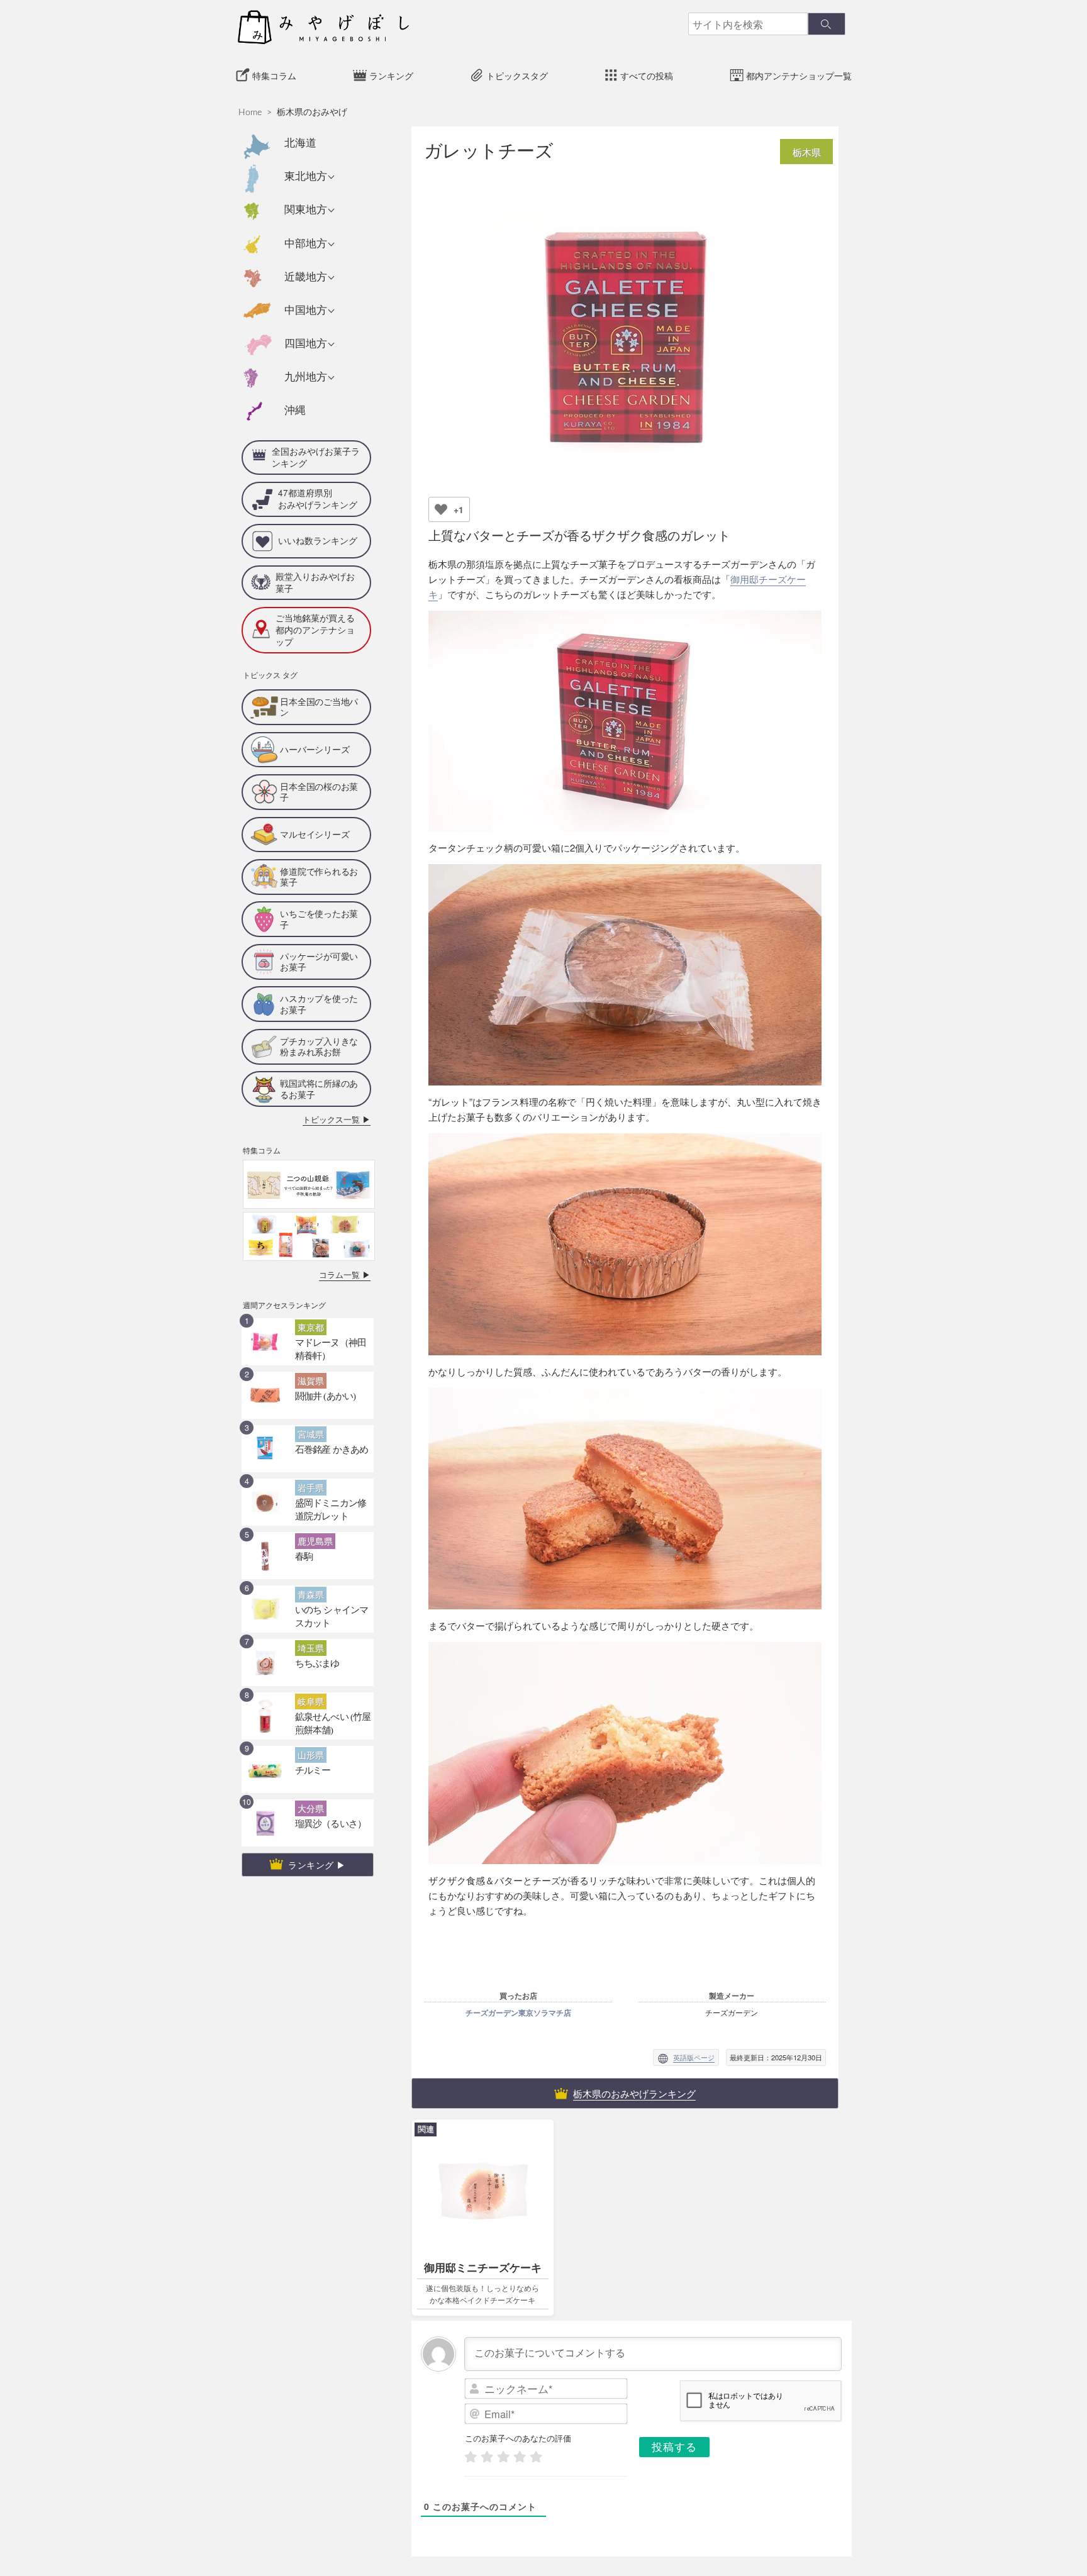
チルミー (309, 1725)
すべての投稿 (647, 76)
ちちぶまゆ (313, 1618)
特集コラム (274, 76)
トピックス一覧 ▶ (344, 1078)
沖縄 (295, 410)
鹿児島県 (311, 1497)
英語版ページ (694, 2057)
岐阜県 (308, 1657)
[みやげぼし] (323, 26)
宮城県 (308, 1390)
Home (250, 113)
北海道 (300, 143)
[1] (471, 2457)
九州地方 (306, 377)
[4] (520, 2457)
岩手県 (308, 1443)
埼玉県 (308, 1604)
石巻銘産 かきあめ (324, 1404)
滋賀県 (308, 1336)
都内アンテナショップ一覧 (799, 76)
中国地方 (306, 310)
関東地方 (306, 210)
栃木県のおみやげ (312, 113)
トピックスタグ (517, 76)
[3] (503, 2457)
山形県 (308, 1711)
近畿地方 (306, 277)
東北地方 (306, 176)
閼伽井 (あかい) (319, 1351)
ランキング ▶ (317, 1821)
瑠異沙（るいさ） (323, 1779)
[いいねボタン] (441, 509)
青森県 (308, 1550)
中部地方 (306, 244)
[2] (487, 2457)
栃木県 (807, 152)
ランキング (391, 76)
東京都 (308, 1283)
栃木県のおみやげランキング (634, 2093)
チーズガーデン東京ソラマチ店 (518, 2012)
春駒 (302, 1511)
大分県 (308, 1764)
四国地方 (306, 344)
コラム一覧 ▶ (351, 1231)
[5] (536, 2457)
